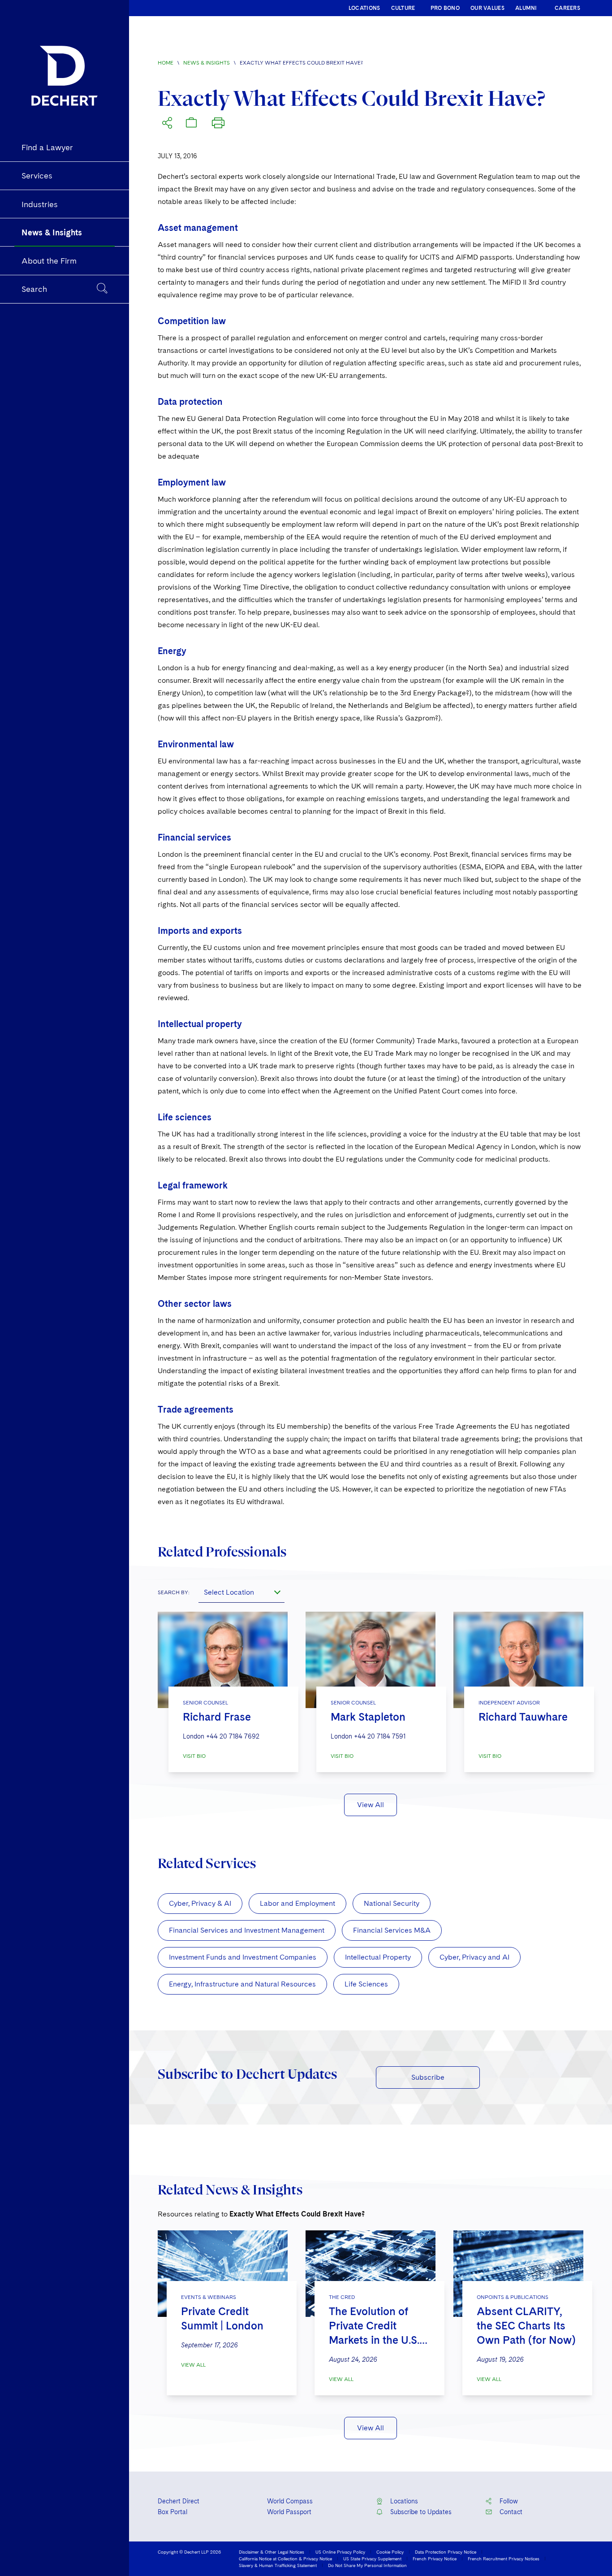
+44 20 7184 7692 (233, 1736)
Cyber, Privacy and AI (474, 1957)
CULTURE (403, 8)
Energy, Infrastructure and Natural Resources (242, 1984)
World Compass (290, 2501)
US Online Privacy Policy (340, 2552)
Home (166, 63)
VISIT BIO (194, 1756)
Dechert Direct (179, 2501)
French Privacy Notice (435, 2559)
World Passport (289, 2512)
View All (371, 1805)
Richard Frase (217, 1717)
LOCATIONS (364, 8)
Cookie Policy (390, 2552)
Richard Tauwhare (523, 1717)
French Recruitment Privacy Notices (504, 2559)
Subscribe (428, 2077)
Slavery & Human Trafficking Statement (278, 2565)
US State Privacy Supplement (372, 2559)
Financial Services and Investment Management (247, 1930)
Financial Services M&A (392, 1930)
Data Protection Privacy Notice (446, 2552)
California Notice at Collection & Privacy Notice (285, 2559)
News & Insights (207, 63)
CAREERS (567, 8)
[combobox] (241, 1592)
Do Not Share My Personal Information (367, 2565)
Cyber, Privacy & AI (200, 1903)
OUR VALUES (487, 8)
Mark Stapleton (368, 1717)
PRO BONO (445, 8)
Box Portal (172, 2512)
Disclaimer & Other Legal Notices (272, 2552)
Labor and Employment (297, 1903)
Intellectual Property (378, 1957)
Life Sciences (366, 1984)
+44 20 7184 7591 (380, 1736)
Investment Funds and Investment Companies (243, 1957)
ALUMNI (526, 8)
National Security (392, 1903)
